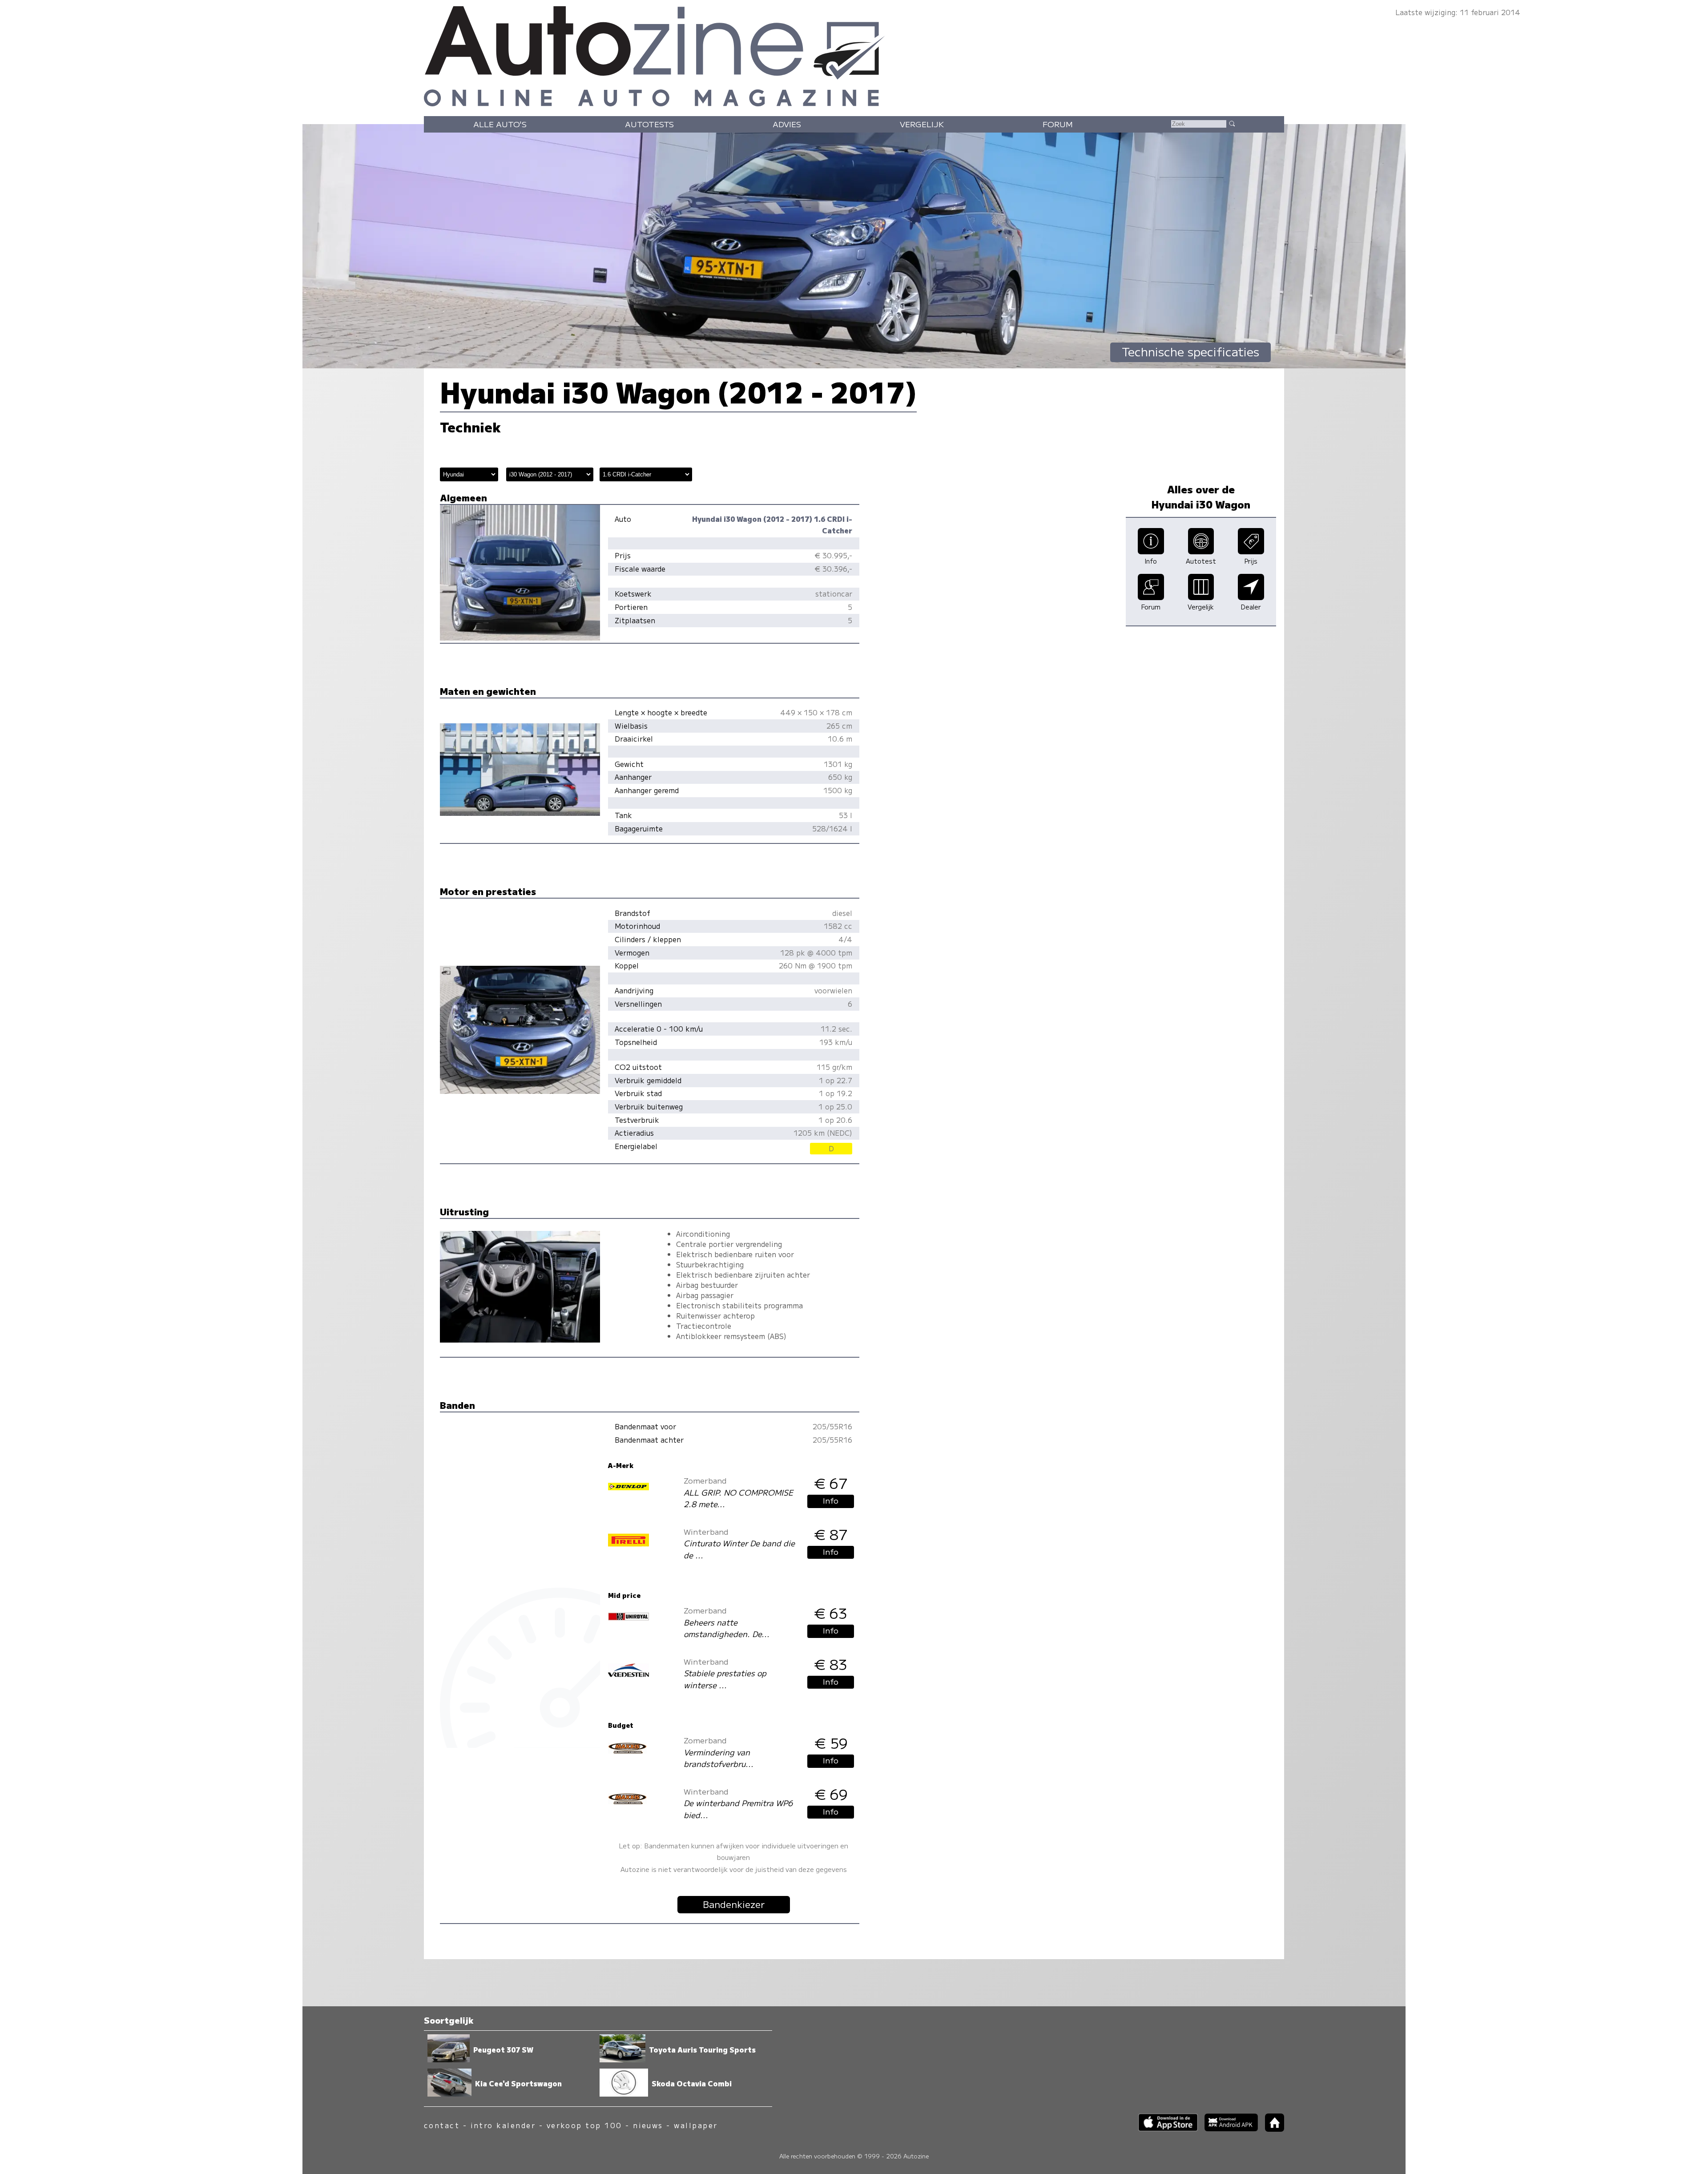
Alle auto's (500, 124)
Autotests (649, 124)
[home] (1271, 2129)
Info (831, 1500)
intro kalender (503, 2125)
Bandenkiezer (734, 1904)
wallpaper (696, 2125)
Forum (1058, 124)
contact (442, 2125)
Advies (787, 124)
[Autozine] (854, 54)
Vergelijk (922, 124)
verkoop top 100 (584, 2125)
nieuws (648, 2125)
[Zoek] (1232, 123)
